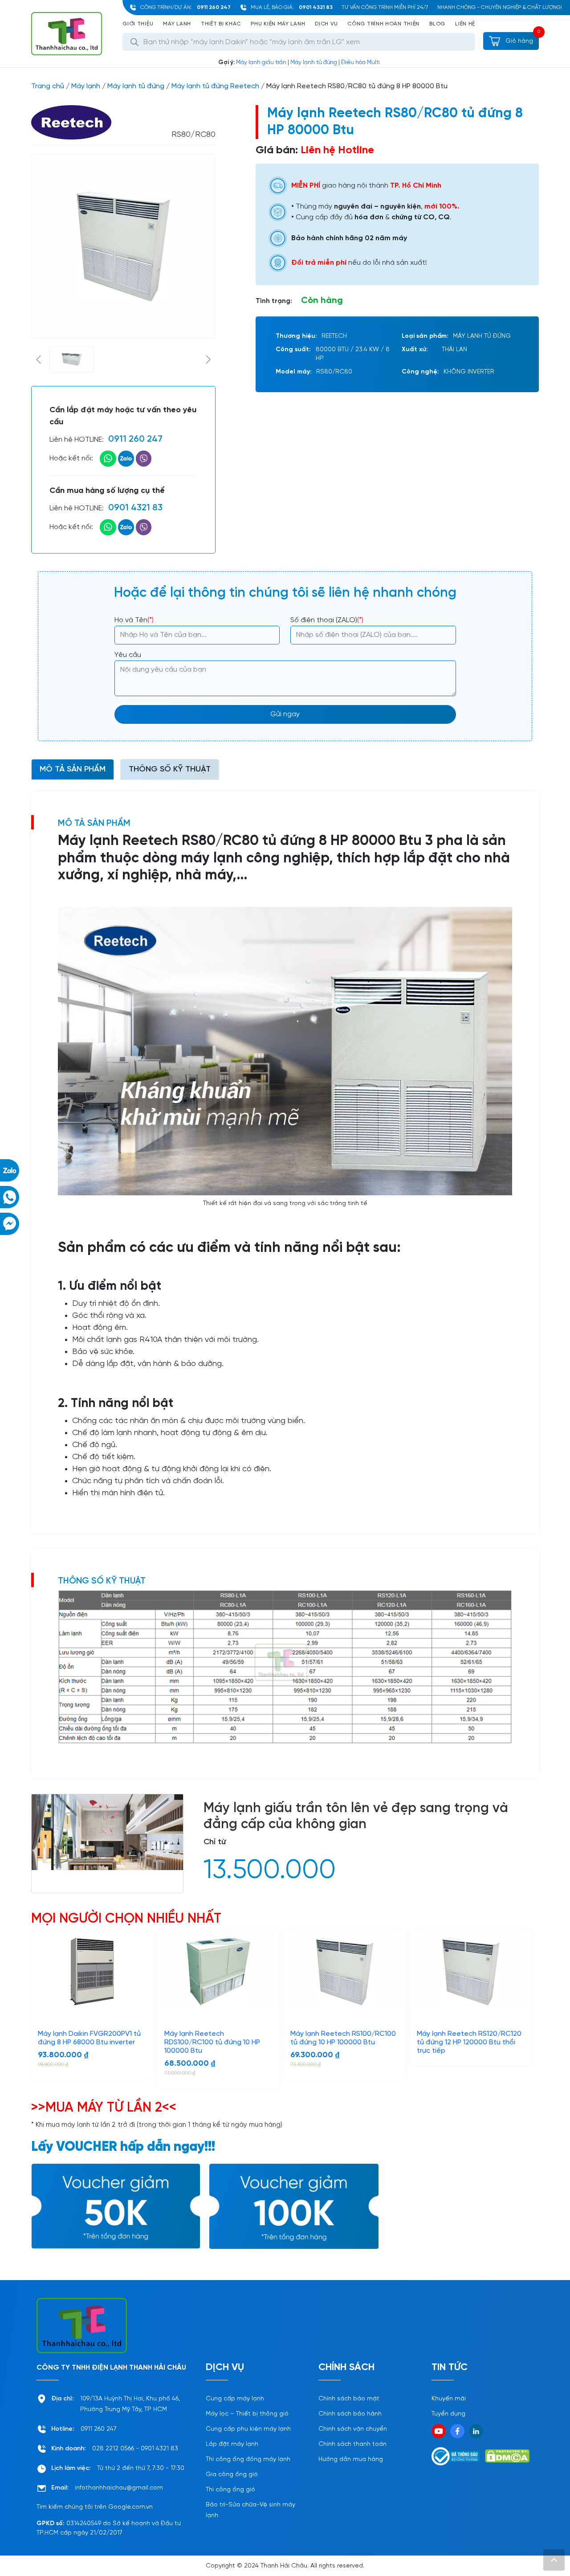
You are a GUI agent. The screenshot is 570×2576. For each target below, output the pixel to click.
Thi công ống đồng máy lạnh (248, 2459)
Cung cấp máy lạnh (235, 2399)
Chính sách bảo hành (350, 2414)
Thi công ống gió (230, 2490)
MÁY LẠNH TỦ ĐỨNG (482, 336)
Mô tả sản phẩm (73, 769)
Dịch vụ (326, 24)
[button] (72, 359)
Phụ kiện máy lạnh (278, 24)
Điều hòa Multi (360, 63)
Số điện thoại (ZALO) (327, 620)
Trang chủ (48, 86)
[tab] (73, 769)
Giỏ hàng (518, 41)
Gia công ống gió (232, 2475)
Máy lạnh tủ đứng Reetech (215, 86)
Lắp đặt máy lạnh (232, 2444)
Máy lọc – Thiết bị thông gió (247, 2414)
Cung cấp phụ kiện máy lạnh (248, 2429)
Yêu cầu (128, 655)
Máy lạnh (177, 24)
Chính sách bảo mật (349, 2399)
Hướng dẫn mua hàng (351, 2459)
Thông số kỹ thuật (170, 769)
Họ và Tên (134, 620)
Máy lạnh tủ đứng (314, 63)
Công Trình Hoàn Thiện (383, 24)
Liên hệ (465, 24)
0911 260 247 (214, 7)
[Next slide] (208, 359)
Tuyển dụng (448, 2414)
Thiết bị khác (221, 24)
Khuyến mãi (449, 2399)
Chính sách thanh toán (352, 2444)
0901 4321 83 (316, 7)
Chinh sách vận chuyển (353, 2429)
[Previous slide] (39, 359)
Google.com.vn (130, 2507)
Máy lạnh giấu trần (261, 63)
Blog (437, 24)
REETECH (334, 336)
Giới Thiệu (138, 24)
